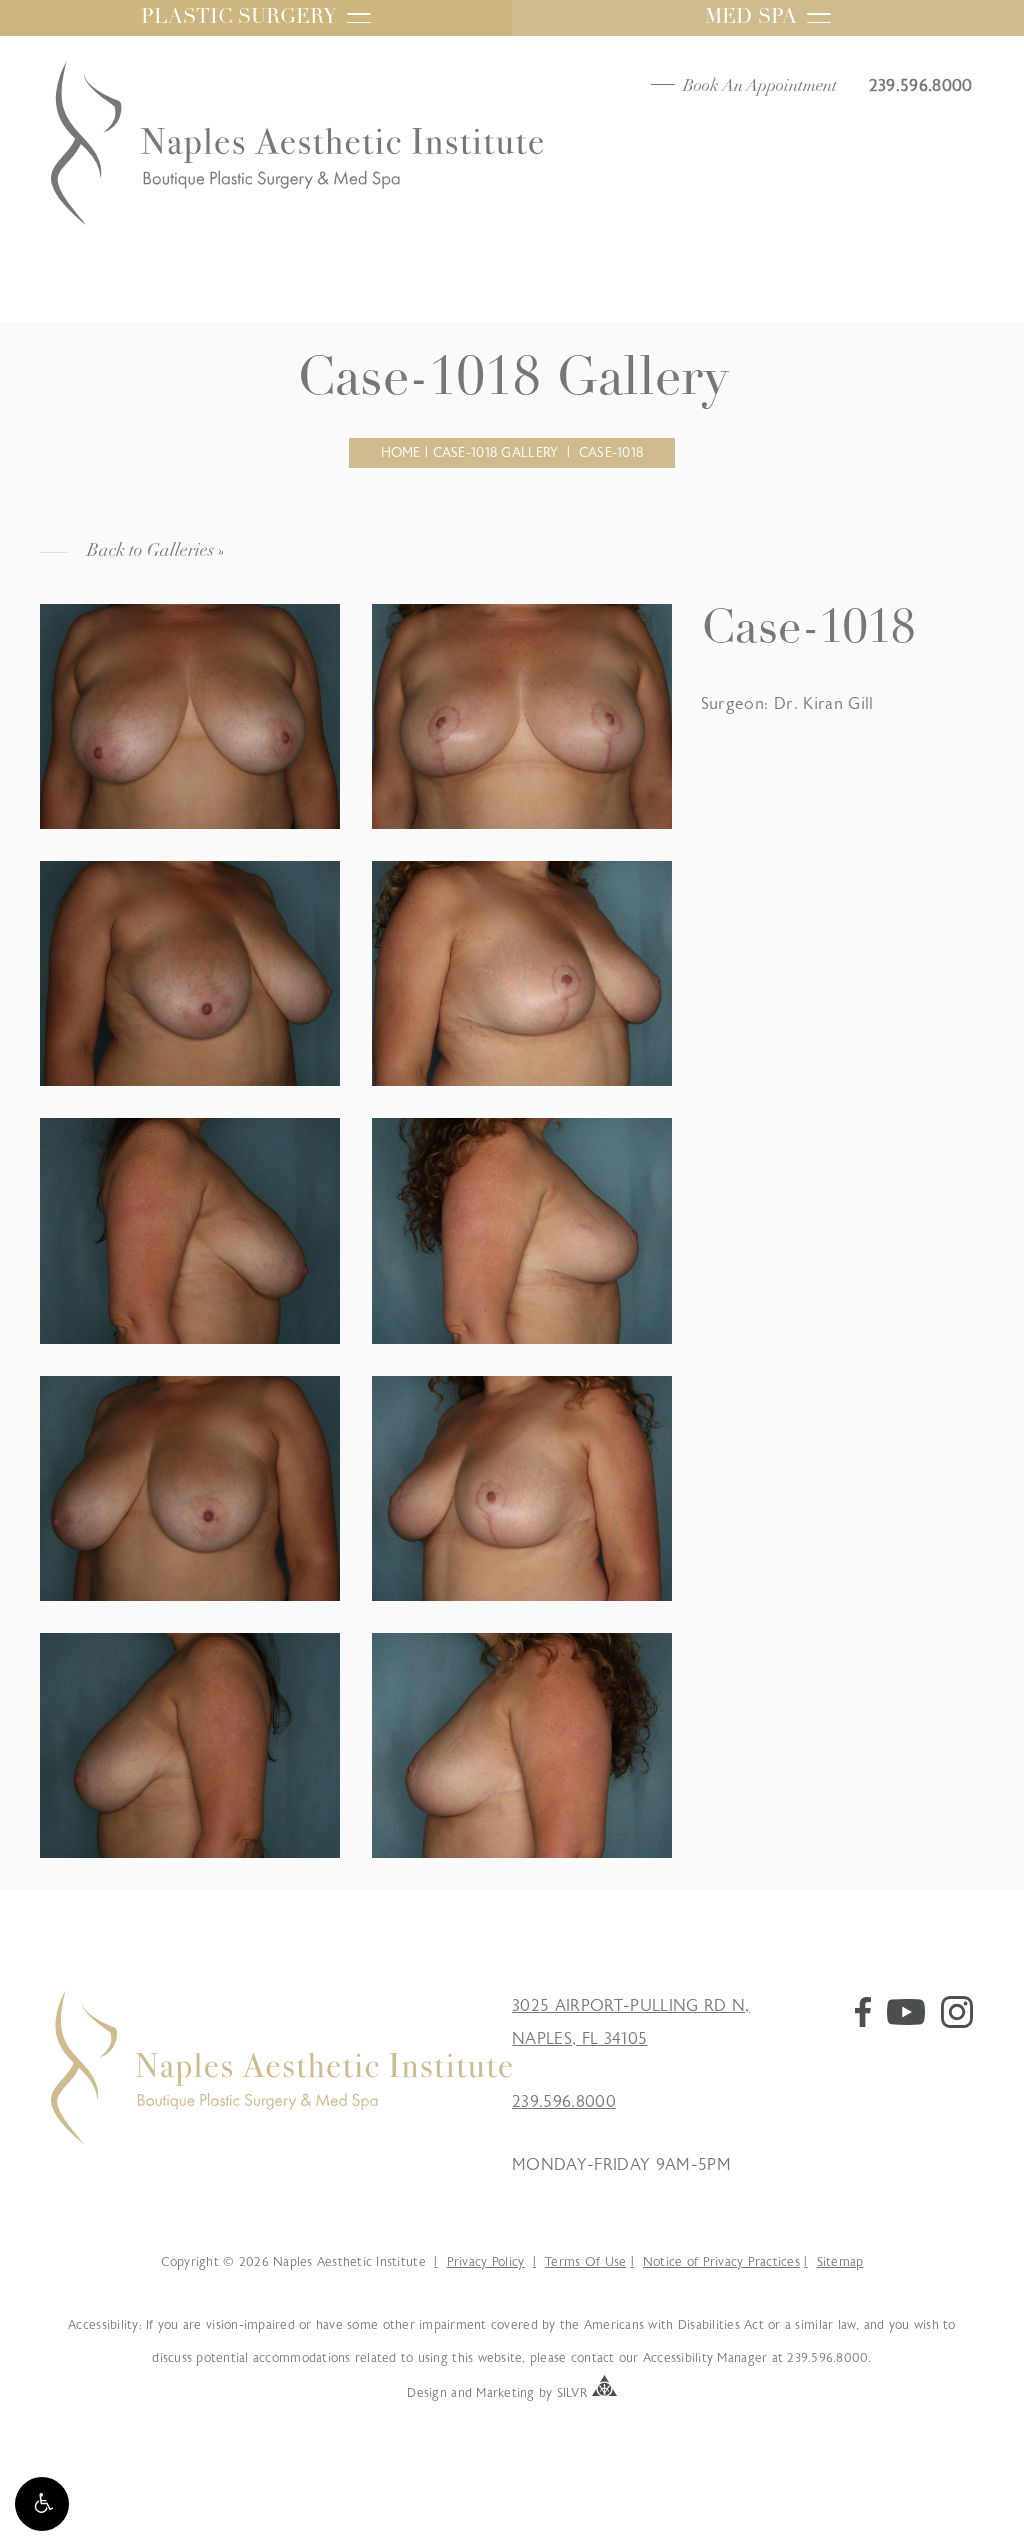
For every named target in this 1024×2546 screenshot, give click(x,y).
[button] (42, 2504)
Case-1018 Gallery (496, 453)
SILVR (572, 2392)
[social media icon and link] (863, 2022)
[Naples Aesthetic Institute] (281, 2139)
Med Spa (751, 18)
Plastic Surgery (239, 18)
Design (427, 2392)
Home (401, 453)
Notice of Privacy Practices (721, 2262)
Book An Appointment (760, 86)
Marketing (505, 2392)
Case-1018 (611, 453)
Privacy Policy (485, 2262)
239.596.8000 (564, 2102)
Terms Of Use (585, 2262)
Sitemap (840, 2262)
